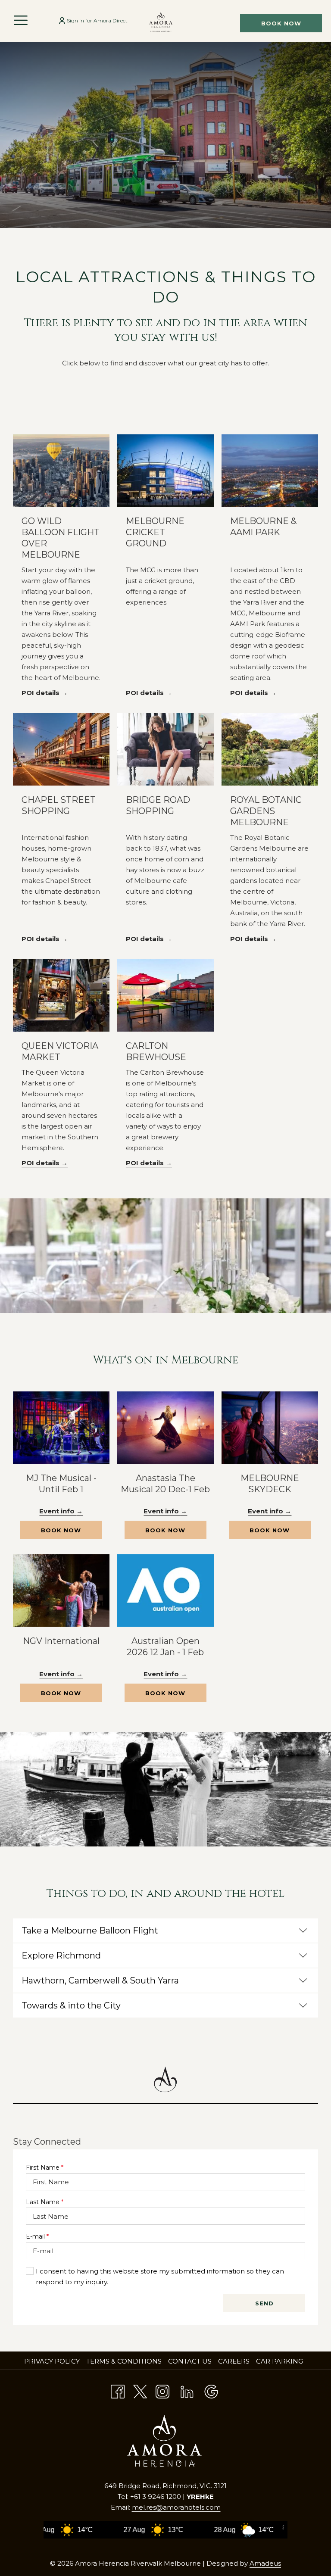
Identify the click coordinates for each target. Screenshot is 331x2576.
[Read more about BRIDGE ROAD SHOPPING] (165, 749)
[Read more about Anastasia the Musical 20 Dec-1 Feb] (165, 1428)
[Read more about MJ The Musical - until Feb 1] (61, 1428)
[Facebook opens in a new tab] (118, 2390)
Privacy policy (52, 2361)
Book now (281, 23)
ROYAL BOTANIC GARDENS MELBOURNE (266, 811)
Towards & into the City (71, 2005)
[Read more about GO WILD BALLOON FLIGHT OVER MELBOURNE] (61, 471)
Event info (58, 1511)
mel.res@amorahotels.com (176, 2507)
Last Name (45, 2202)
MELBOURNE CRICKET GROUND (155, 532)
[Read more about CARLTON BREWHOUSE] (165, 995)
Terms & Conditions (124, 2361)
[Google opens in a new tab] (211, 2390)
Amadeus (265, 2563)
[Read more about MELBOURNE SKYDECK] (270, 1428)
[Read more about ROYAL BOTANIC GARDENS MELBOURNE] (270, 749)
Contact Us (190, 2361)
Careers (235, 2361)
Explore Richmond (61, 1955)
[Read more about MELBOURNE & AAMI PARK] (270, 471)
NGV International (61, 1641)
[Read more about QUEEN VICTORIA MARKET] (61, 995)
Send (264, 2303)
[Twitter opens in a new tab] (140, 2390)
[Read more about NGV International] (61, 1591)
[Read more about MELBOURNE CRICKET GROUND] (165, 471)
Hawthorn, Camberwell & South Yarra (100, 1980)
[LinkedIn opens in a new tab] (187, 2390)
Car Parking (279, 2361)
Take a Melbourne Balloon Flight (90, 1930)
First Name (45, 2167)
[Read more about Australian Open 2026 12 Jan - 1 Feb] (165, 1591)
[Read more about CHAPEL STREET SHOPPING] (61, 749)
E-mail (37, 2236)
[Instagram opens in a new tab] (162, 2390)
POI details (41, 693)
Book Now (72, 1533)
